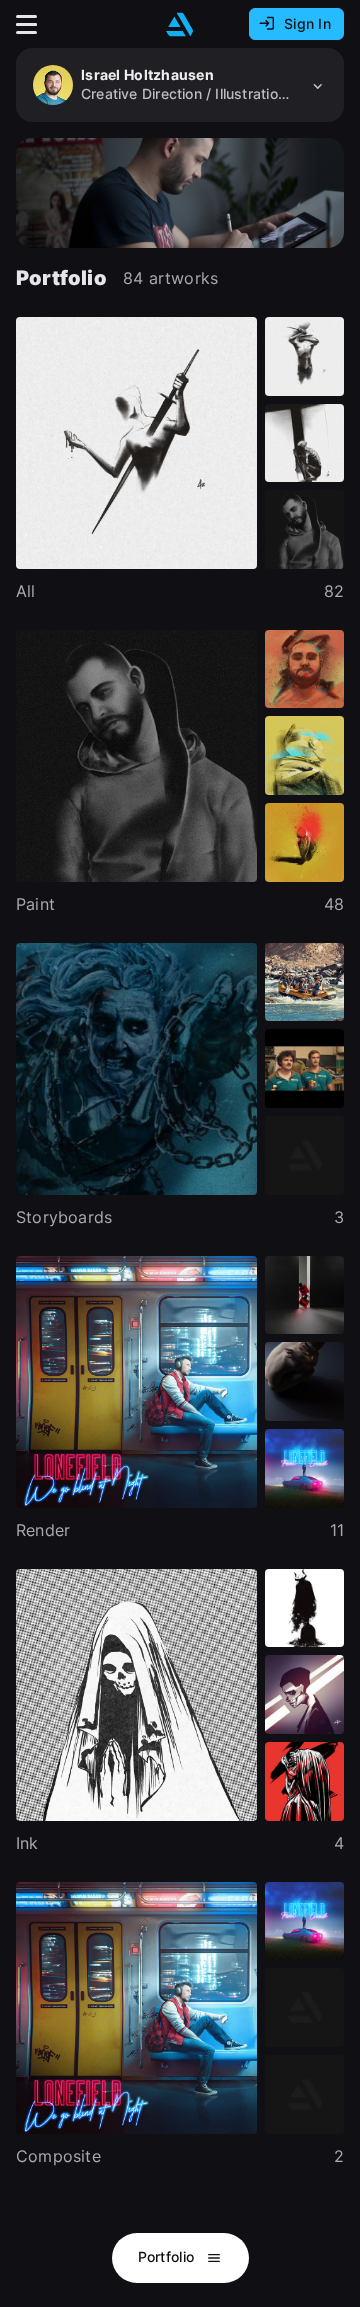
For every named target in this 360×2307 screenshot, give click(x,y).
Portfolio (168, 2256)
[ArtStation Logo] (180, 24)
